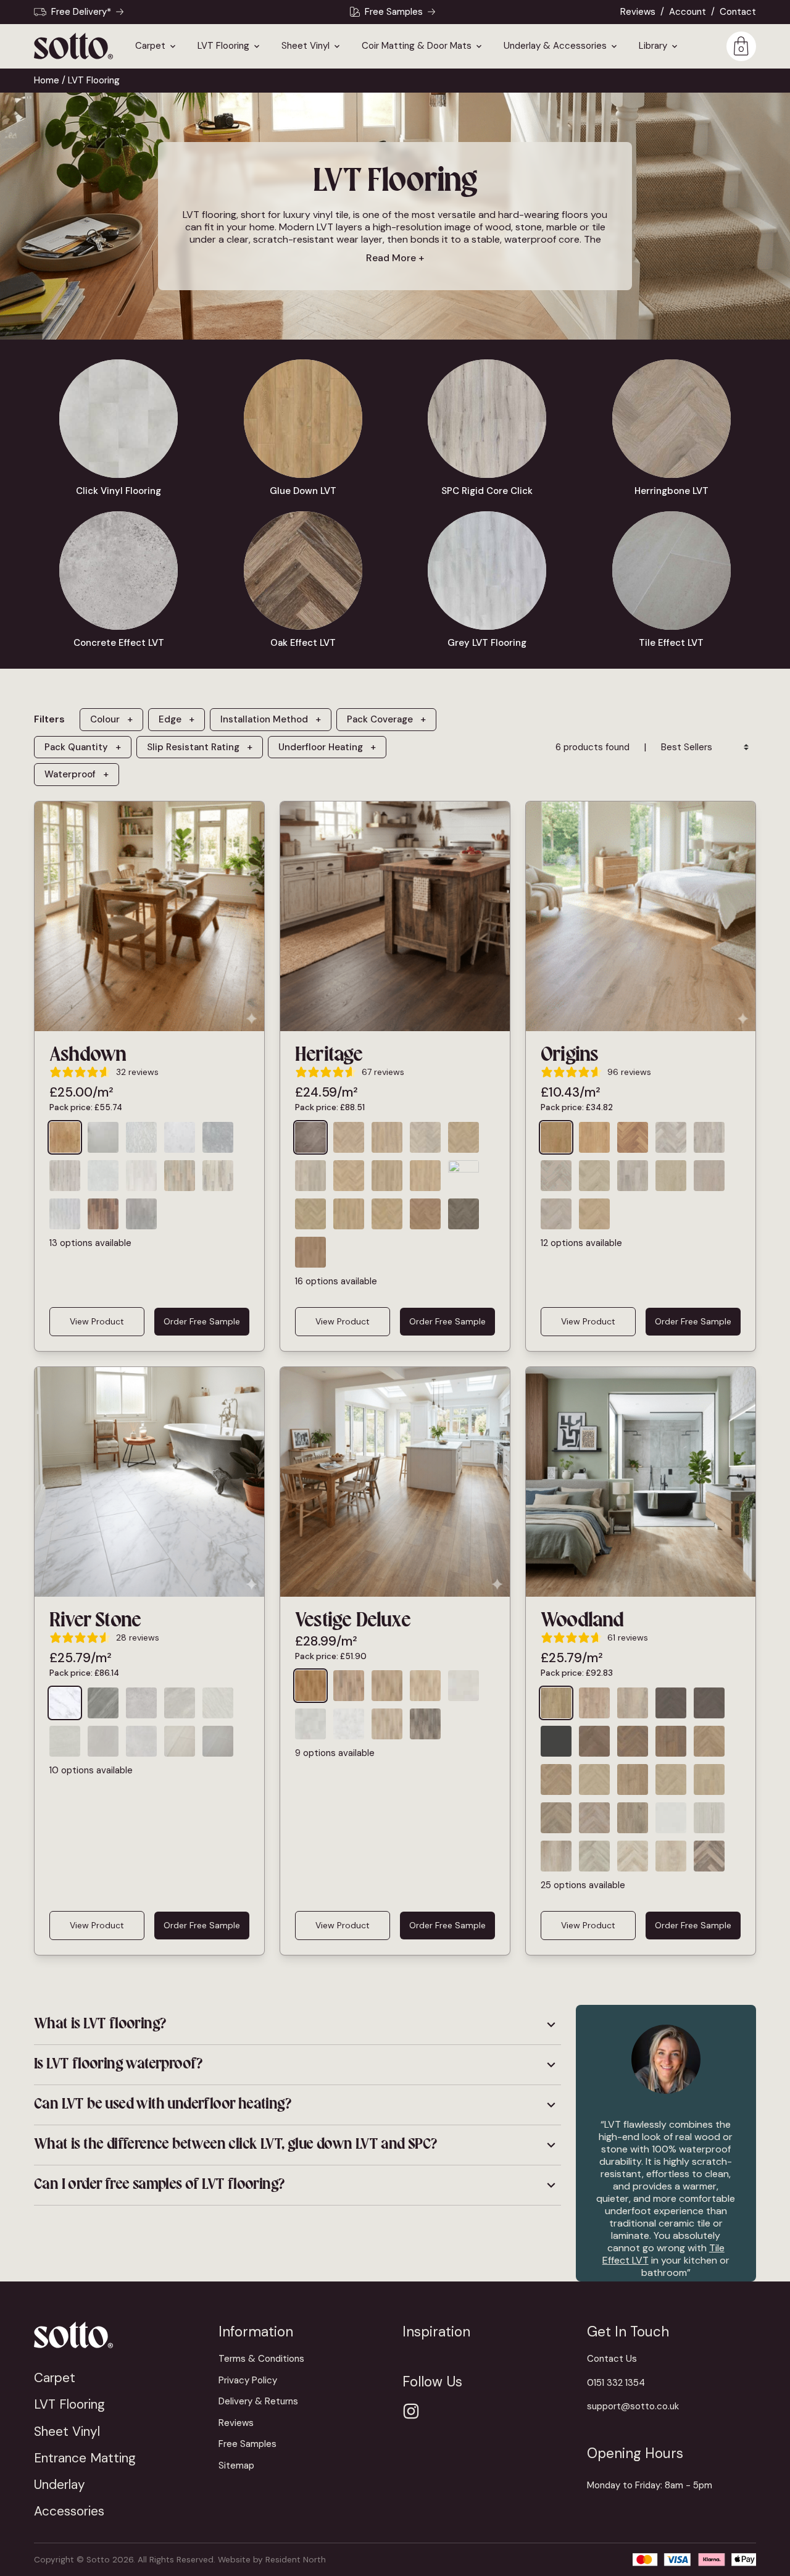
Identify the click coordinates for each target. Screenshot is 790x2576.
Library (653, 46)
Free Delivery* (81, 12)
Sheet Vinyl (306, 46)
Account (688, 12)
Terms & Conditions (261, 2359)
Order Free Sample (202, 1321)
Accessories (69, 2511)
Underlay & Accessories (555, 46)
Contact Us (612, 2359)
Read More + (395, 258)
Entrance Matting (85, 2458)
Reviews (638, 12)
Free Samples (394, 12)
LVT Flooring (223, 46)
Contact (738, 12)
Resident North (296, 2560)
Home (47, 80)
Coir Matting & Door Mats (417, 46)
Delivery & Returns (258, 2401)
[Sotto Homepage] (73, 46)
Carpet (150, 46)
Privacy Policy (248, 2380)
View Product (97, 1321)
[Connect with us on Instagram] (411, 2411)
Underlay (60, 2484)
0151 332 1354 (616, 2383)
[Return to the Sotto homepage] (119, 2335)
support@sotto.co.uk (633, 2406)
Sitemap (236, 2465)
